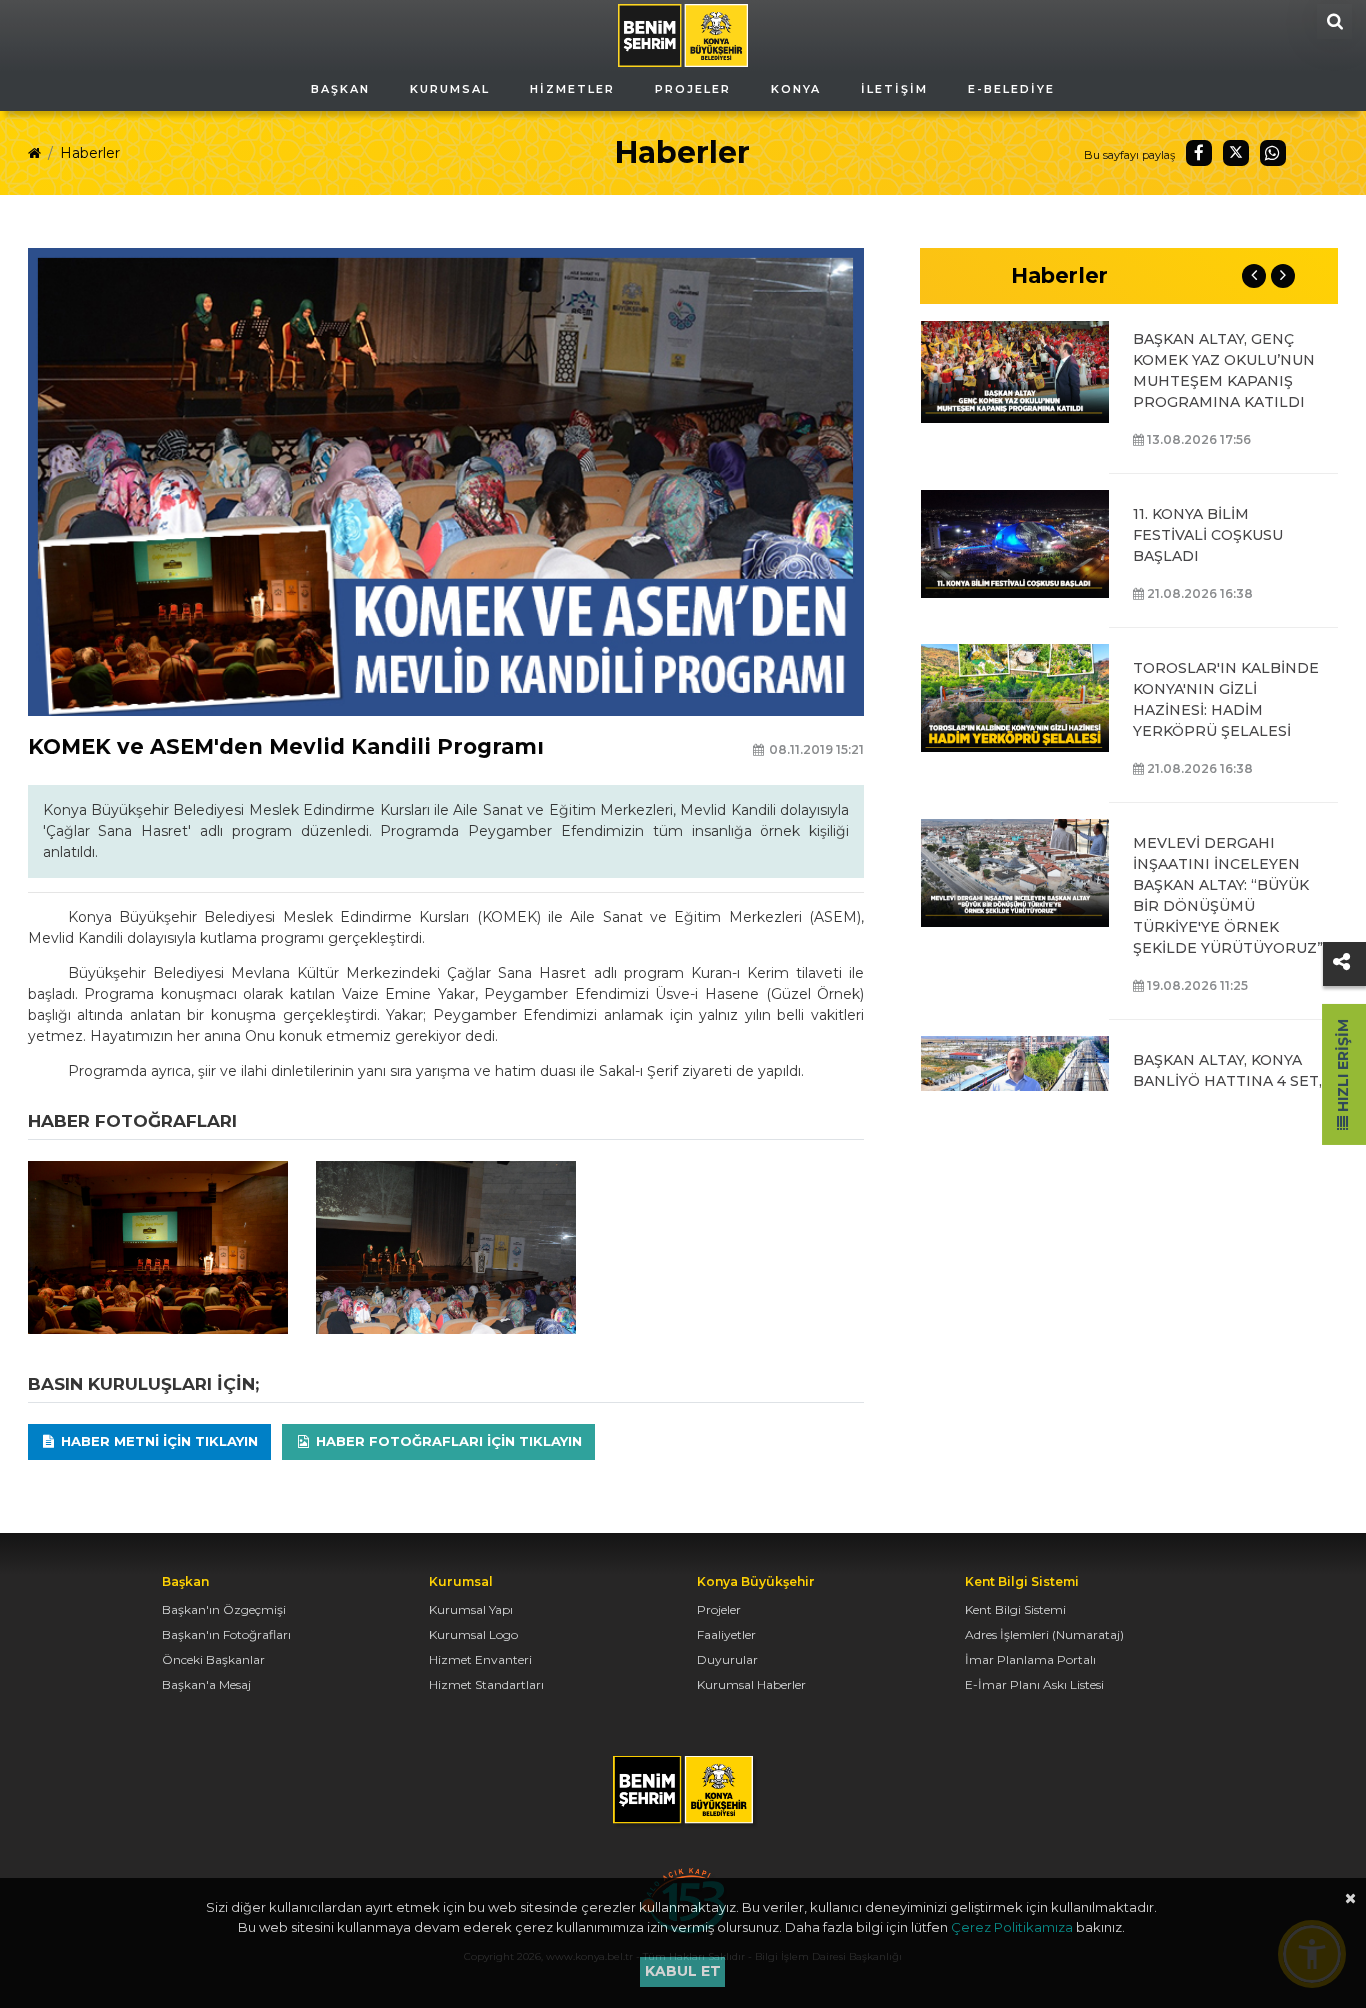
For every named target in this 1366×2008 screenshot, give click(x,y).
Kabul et (683, 1971)
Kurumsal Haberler (751, 1684)
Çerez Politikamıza (1012, 1927)
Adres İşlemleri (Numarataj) (1044, 1634)
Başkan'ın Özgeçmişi (224, 1609)
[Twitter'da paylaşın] (1236, 153)
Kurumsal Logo (473, 1634)
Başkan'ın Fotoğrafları (226, 1634)
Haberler (90, 153)
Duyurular (727, 1659)
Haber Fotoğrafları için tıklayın (447, 1441)
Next (1283, 276)
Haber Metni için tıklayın (157, 1441)
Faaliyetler (726, 1634)
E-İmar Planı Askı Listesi (1034, 1684)
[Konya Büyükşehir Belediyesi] (683, 34)
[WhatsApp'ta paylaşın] (1273, 153)
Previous (1254, 276)
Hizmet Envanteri (480, 1659)
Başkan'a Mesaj (206, 1684)
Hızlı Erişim (1343, 1067)
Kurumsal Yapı (471, 1609)
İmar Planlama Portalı (1030, 1659)
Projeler (719, 1609)
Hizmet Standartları (486, 1684)
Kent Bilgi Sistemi (1015, 1609)
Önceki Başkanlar (213, 1659)
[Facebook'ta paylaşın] (1199, 153)
